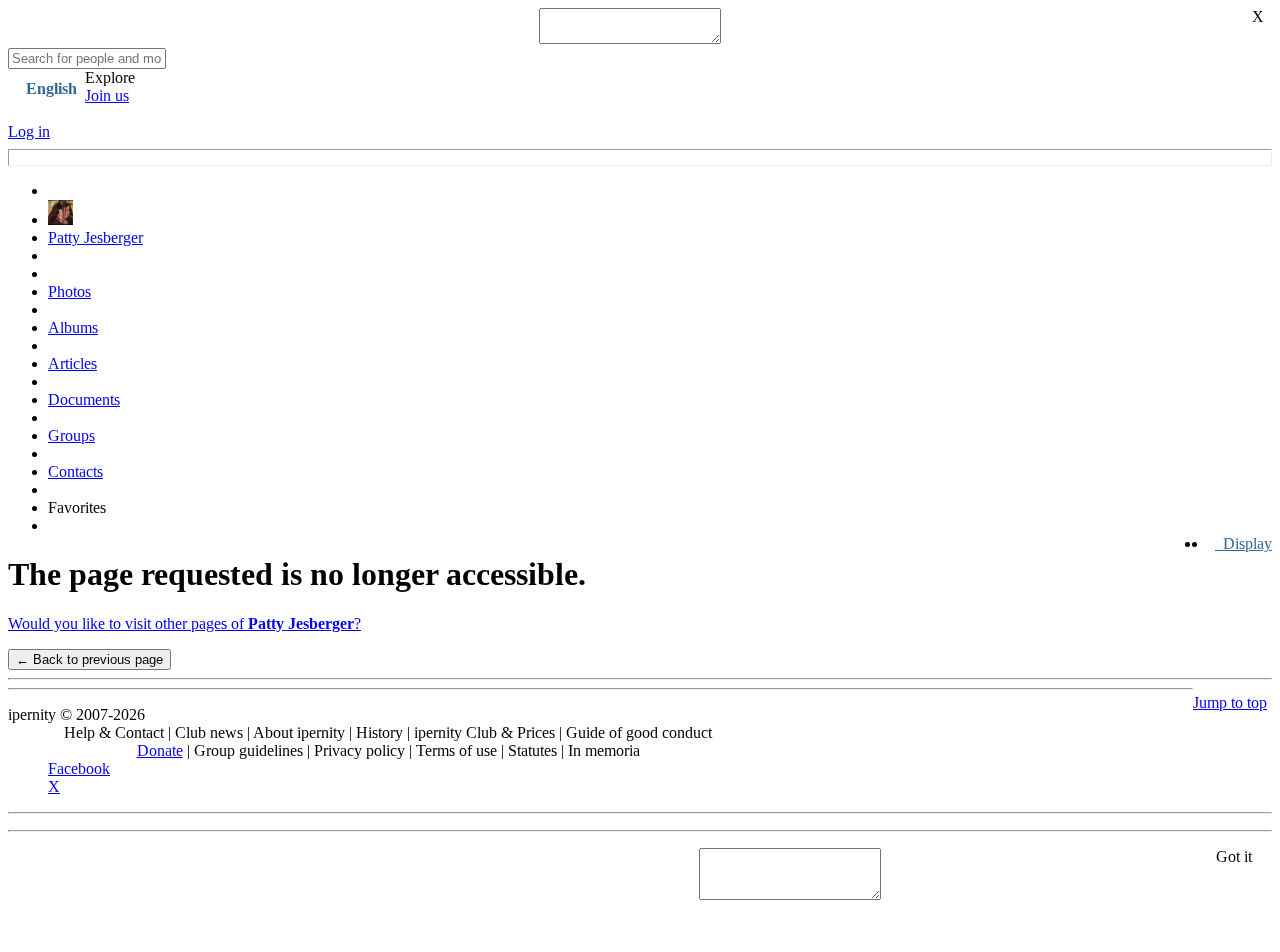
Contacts (75, 471)
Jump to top (1230, 702)
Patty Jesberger (95, 237)
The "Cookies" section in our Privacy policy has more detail (193, 865)
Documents (84, 399)
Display (1243, 543)
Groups (71, 435)
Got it (1234, 856)
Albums (73, 327)
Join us (107, 95)
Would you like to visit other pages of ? (184, 623)
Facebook (79, 768)
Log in (29, 131)
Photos (69, 291)
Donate (160, 750)
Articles (72, 363)
